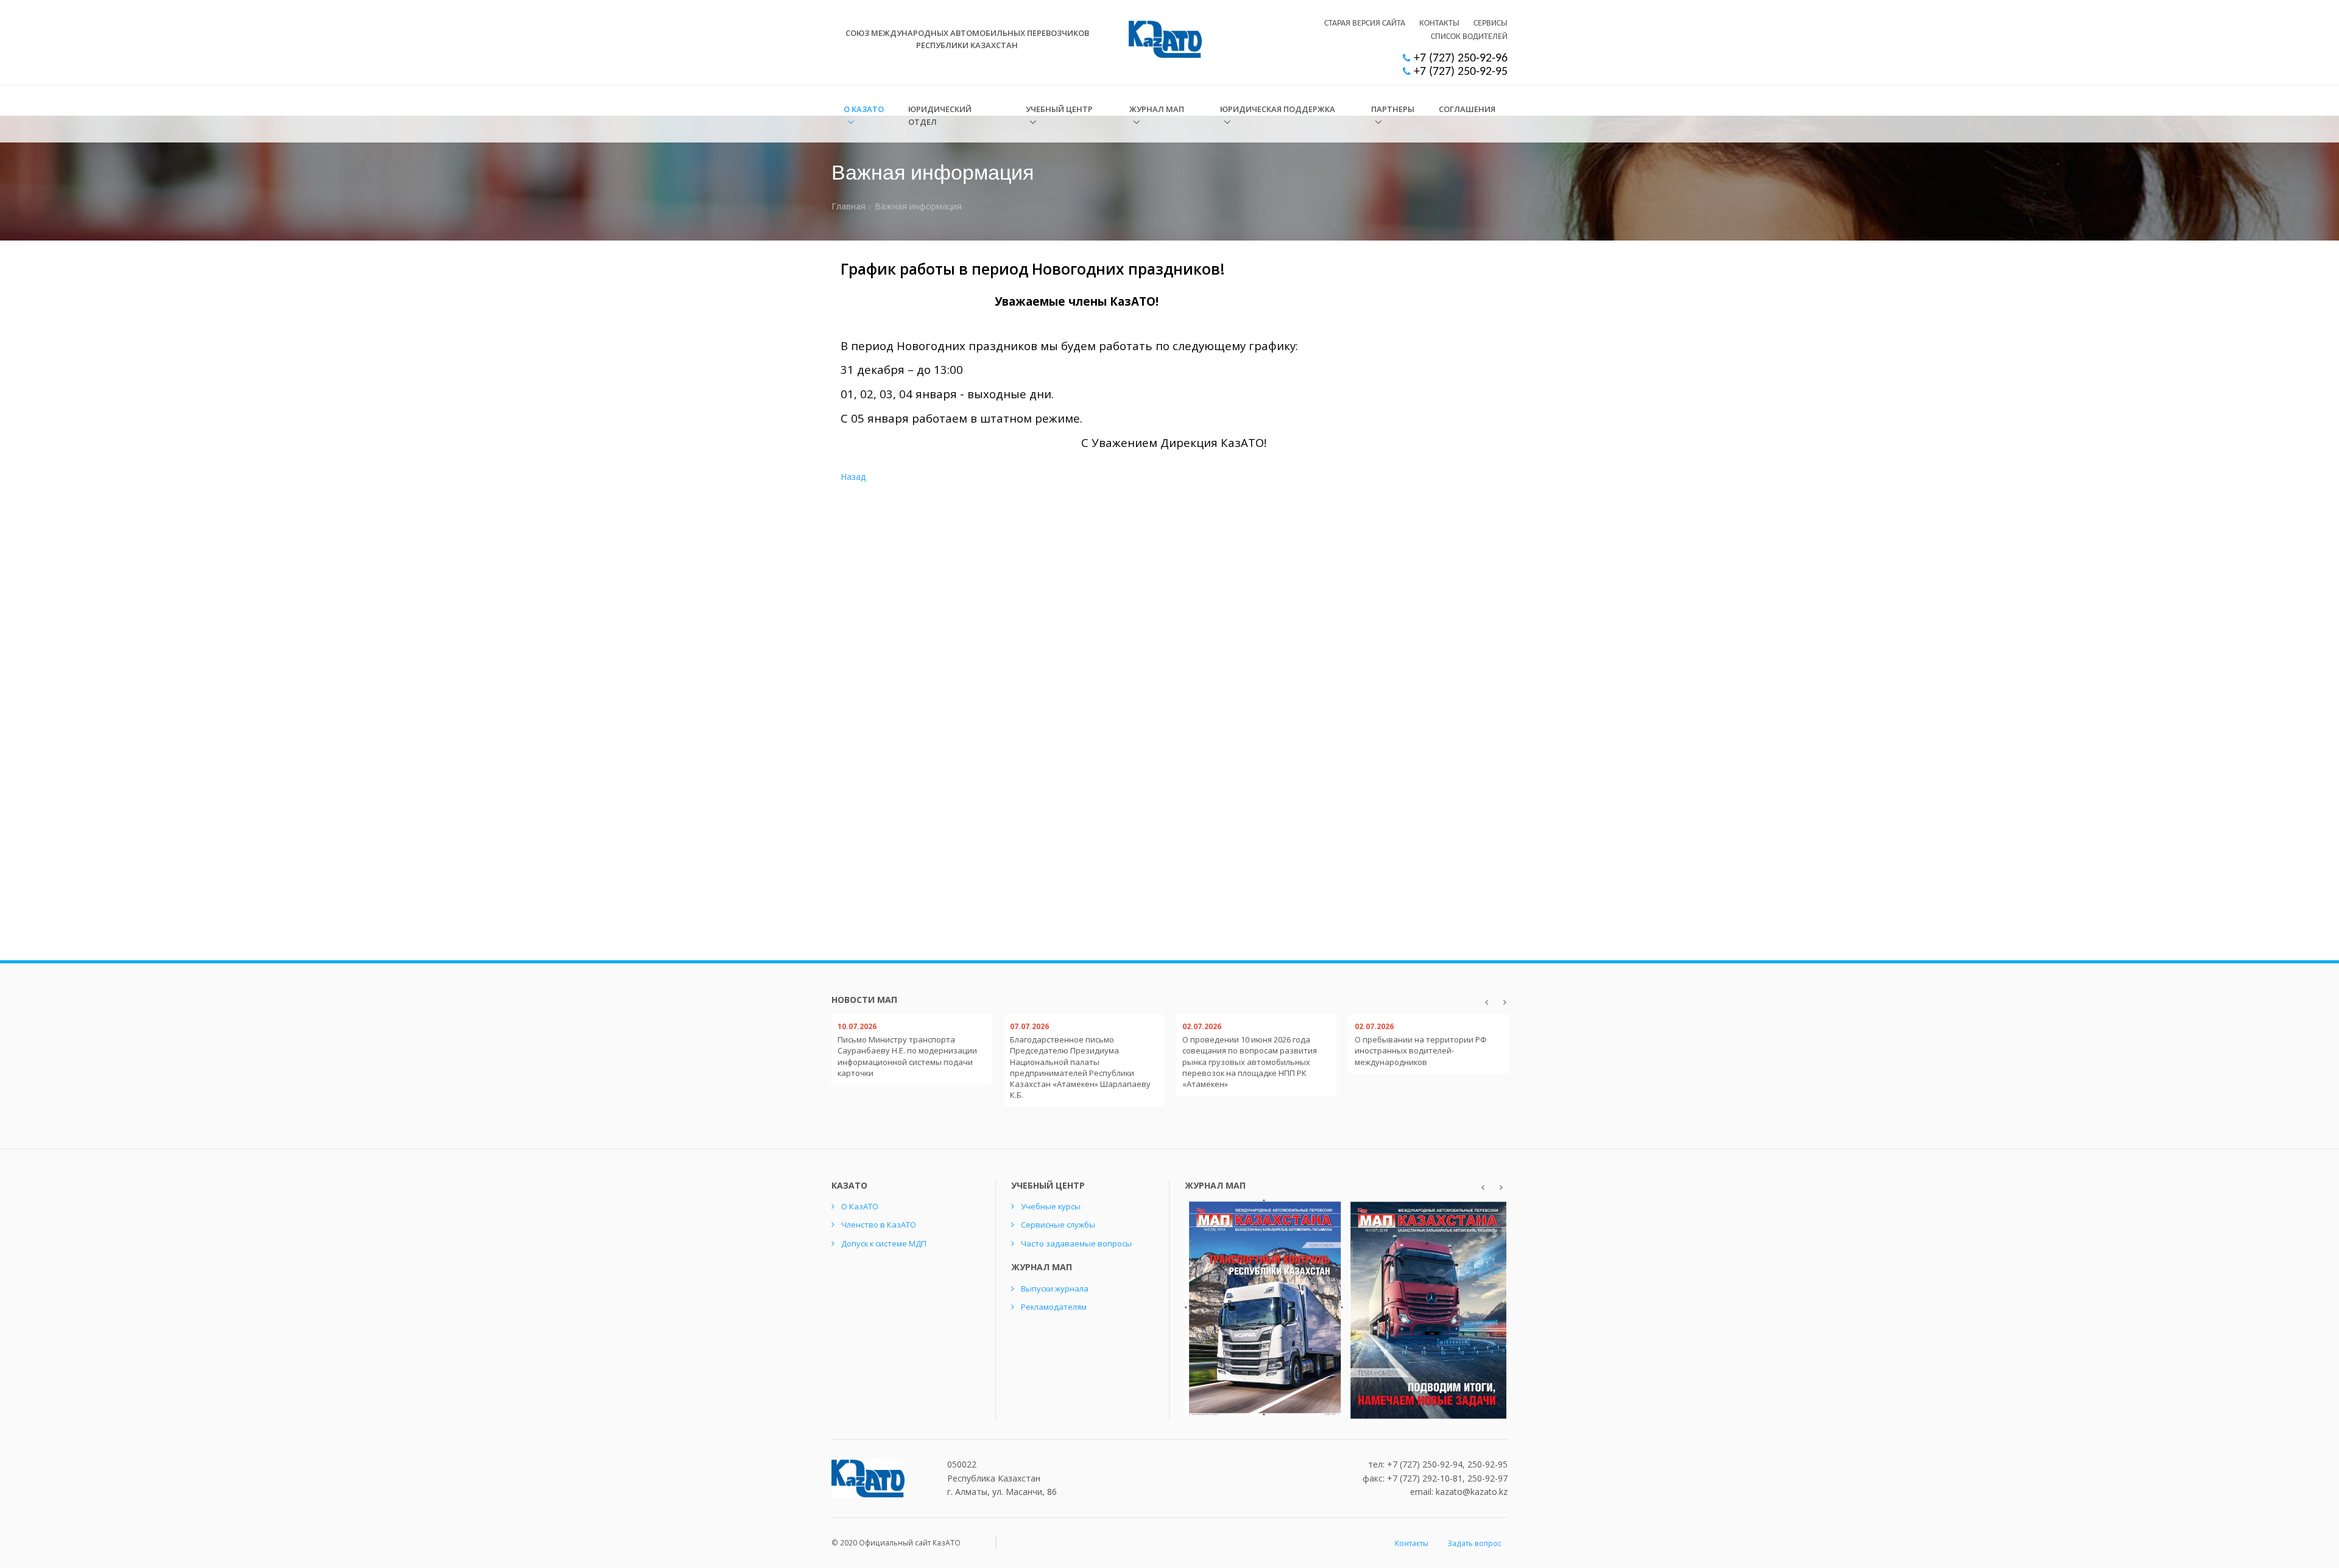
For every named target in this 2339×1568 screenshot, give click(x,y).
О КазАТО (864, 109)
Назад (853, 476)
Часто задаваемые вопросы (1076, 1243)
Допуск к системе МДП (884, 1243)
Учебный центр (1059, 109)
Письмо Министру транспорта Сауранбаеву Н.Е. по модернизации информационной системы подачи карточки (907, 1056)
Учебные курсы (1051, 1206)
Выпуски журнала (1055, 1289)
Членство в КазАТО (879, 1225)
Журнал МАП (1157, 109)
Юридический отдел (940, 115)
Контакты (1439, 23)
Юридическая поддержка (1278, 109)
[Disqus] (1430, 424)
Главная (848, 206)
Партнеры (1393, 109)
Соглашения (1467, 109)
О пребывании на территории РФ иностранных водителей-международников (1421, 1050)
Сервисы (1491, 23)
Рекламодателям (1054, 1307)
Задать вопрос (1474, 1543)
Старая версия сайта (1365, 23)
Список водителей (1469, 37)
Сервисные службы (1058, 1225)
